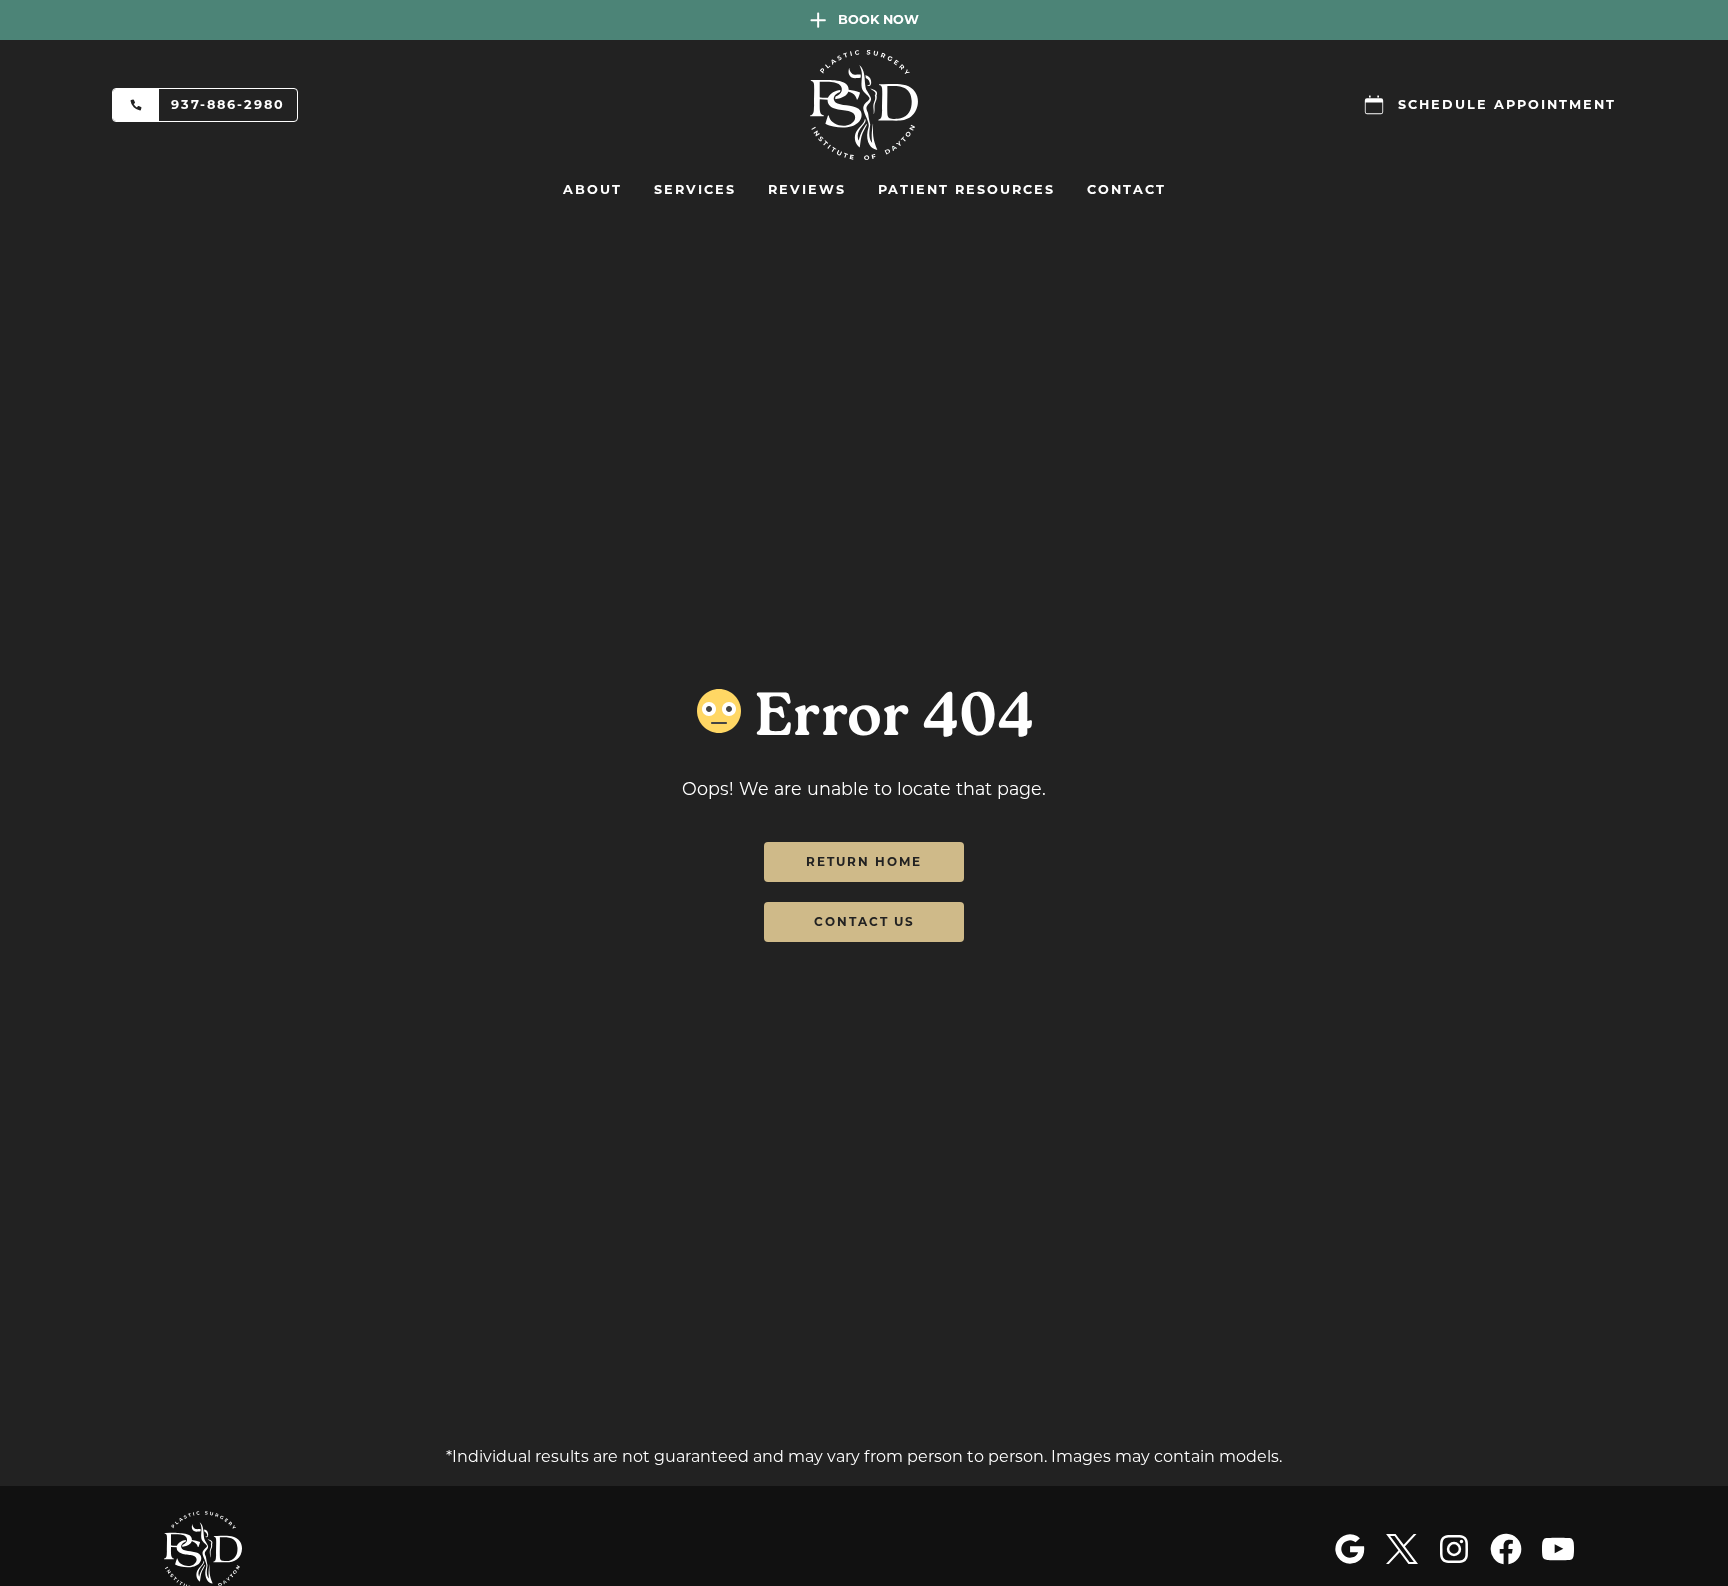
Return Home (864, 861)
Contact (1126, 189)
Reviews (807, 189)
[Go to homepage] (864, 105)
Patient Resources (966, 189)
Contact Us (864, 921)
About (592, 189)
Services (695, 189)
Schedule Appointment (1507, 104)
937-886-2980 (228, 104)
